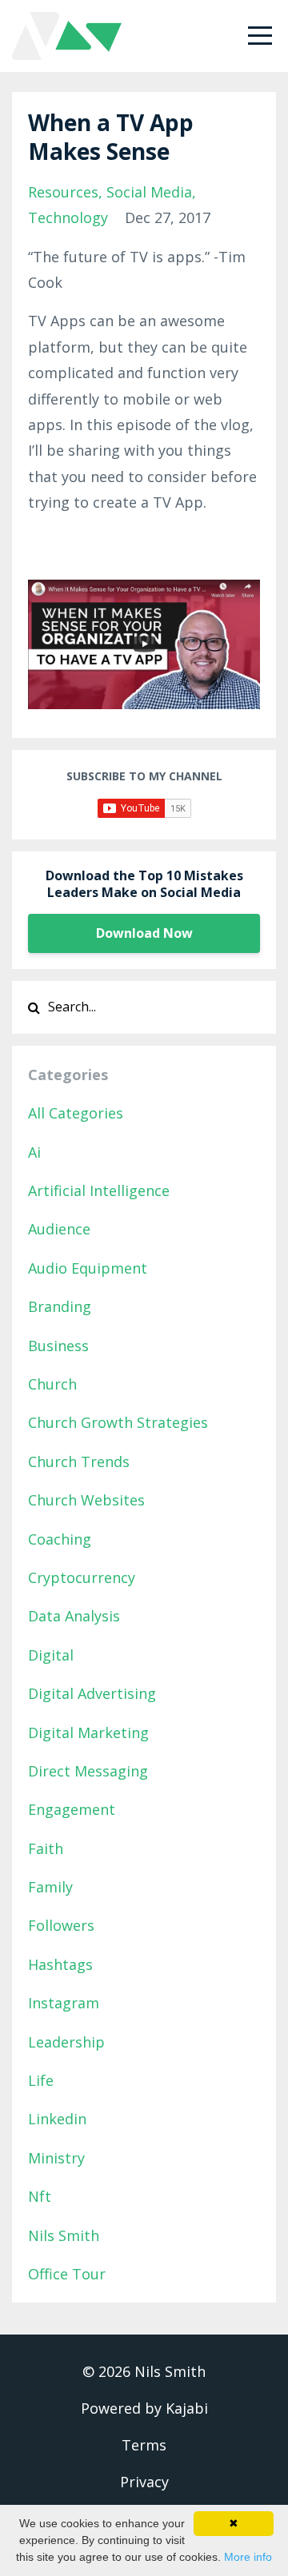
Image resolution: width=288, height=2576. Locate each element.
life (41, 2080)
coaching (60, 1539)
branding (60, 1306)
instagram (64, 2003)
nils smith (64, 2235)
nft (40, 2196)
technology (68, 217)
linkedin (57, 2119)
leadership (66, 2042)
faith (46, 1848)
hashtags (60, 1964)
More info (248, 2557)
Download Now (144, 933)
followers (61, 1925)
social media (149, 192)
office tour (67, 2274)
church (52, 1384)
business (58, 1346)
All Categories (76, 1113)
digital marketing (88, 1733)
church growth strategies (118, 1422)
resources (63, 192)
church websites (86, 1500)
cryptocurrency (82, 1577)
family (50, 1887)
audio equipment (88, 1268)
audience (59, 1229)
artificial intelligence (99, 1190)
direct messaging (88, 1771)
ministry (56, 2158)
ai (34, 1152)
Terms (144, 2445)
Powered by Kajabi (144, 2408)
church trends (79, 1461)
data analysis (74, 1616)
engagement (72, 1809)
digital (51, 1655)
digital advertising (92, 1693)
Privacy (144, 2482)
